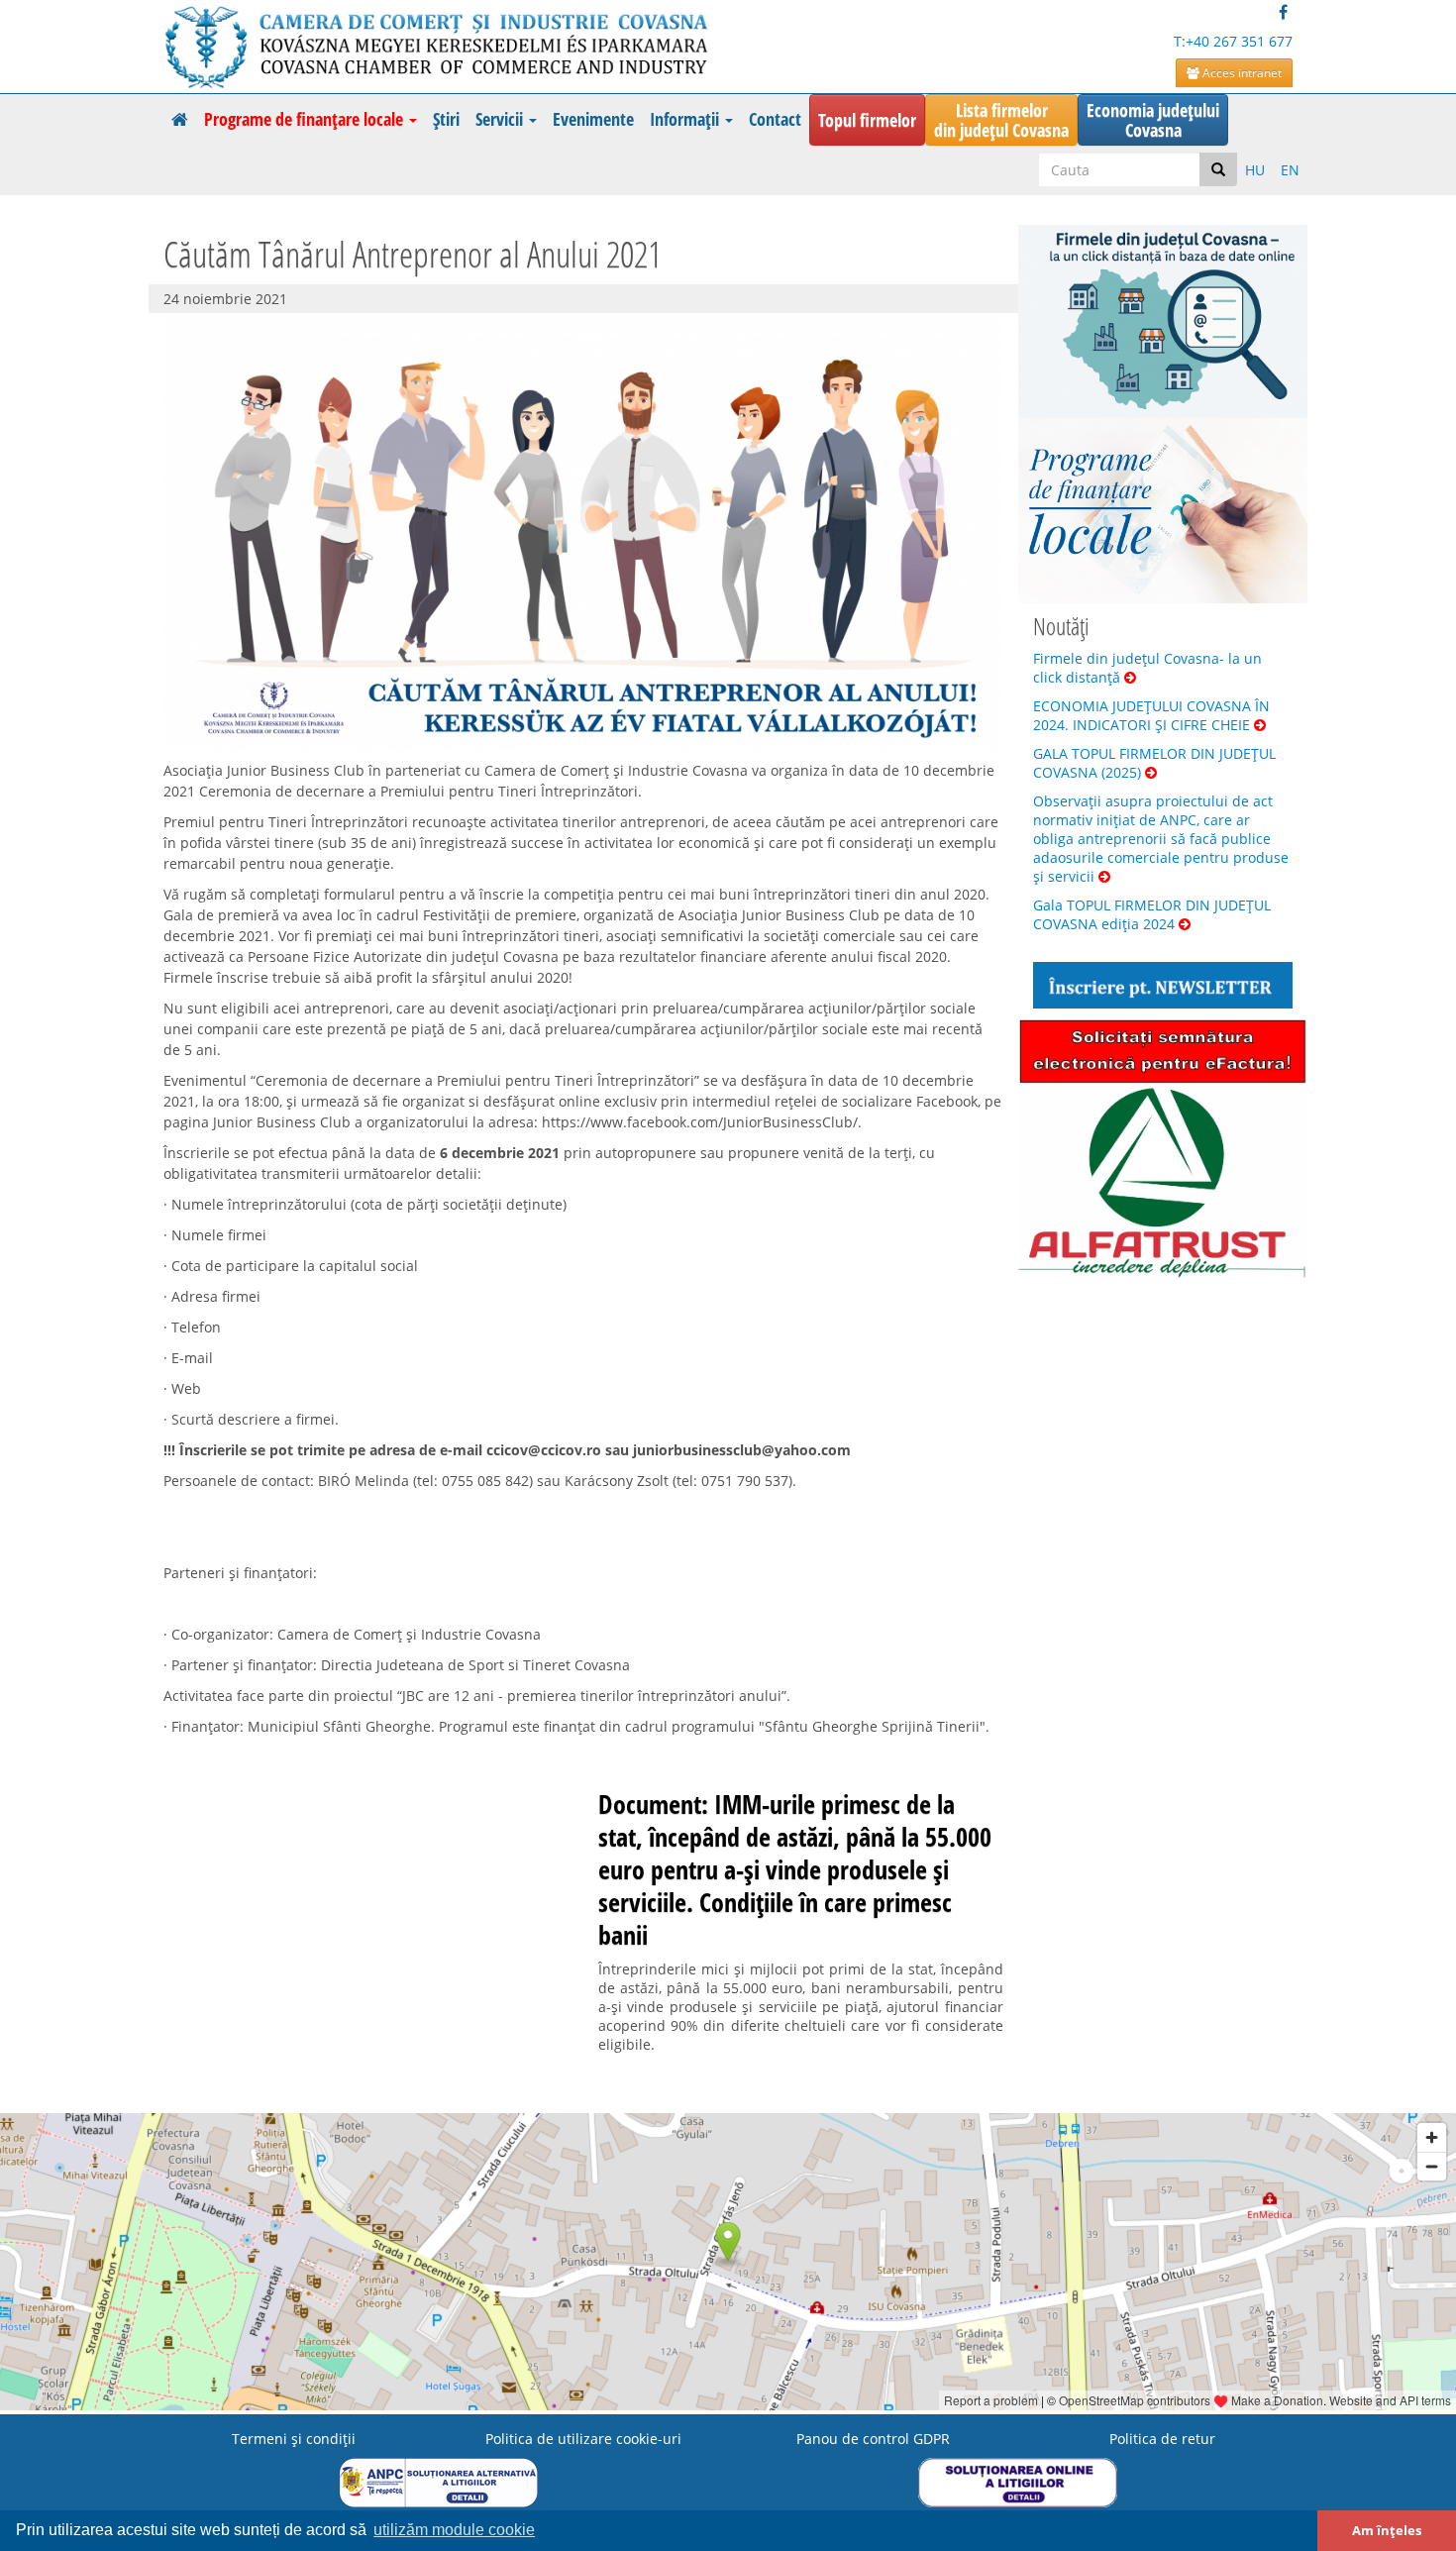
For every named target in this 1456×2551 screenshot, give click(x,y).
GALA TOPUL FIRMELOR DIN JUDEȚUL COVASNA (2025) (1154, 763)
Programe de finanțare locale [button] (306, 119)
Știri (446, 119)
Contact (775, 119)
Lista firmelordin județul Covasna (1001, 120)
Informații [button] (686, 119)
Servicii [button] (501, 119)
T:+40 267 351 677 (1233, 41)
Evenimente (593, 119)
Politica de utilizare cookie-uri (583, 2439)
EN (1290, 170)
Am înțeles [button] (1387, 2531)
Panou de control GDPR (873, 2439)
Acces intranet (1241, 73)
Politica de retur (1162, 2439)
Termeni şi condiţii (294, 2439)
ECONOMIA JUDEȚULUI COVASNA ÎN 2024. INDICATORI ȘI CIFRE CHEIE (1151, 715)
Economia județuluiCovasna (1153, 120)
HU (1255, 170)
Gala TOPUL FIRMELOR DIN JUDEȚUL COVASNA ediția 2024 (1152, 914)
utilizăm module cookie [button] (454, 2530)
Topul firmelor (867, 120)
